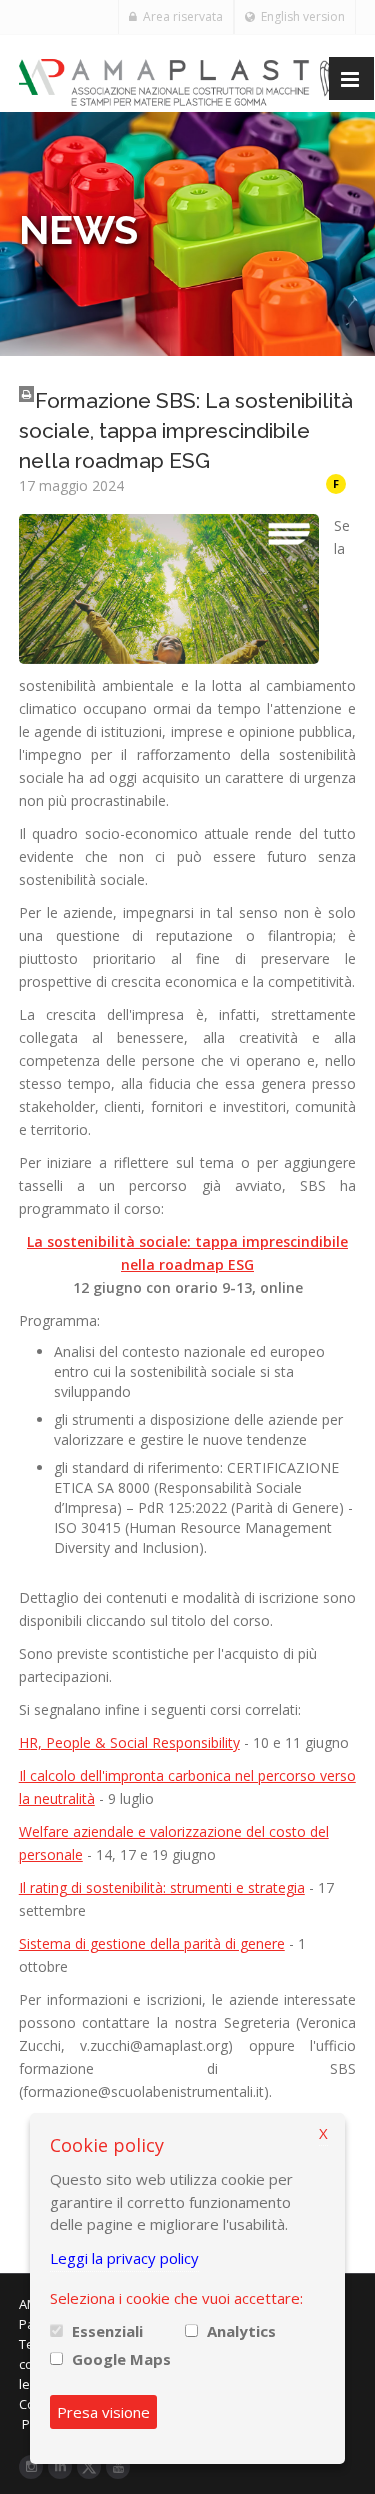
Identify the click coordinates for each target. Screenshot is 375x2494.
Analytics (241, 2331)
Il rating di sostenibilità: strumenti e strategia (162, 1887)
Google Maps (121, 2359)
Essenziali (107, 2331)
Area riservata (180, 16)
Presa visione (103, 2412)
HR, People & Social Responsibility (129, 1742)
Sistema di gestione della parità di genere (152, 1943)
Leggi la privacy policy (124, 2258)
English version (300, 16)
